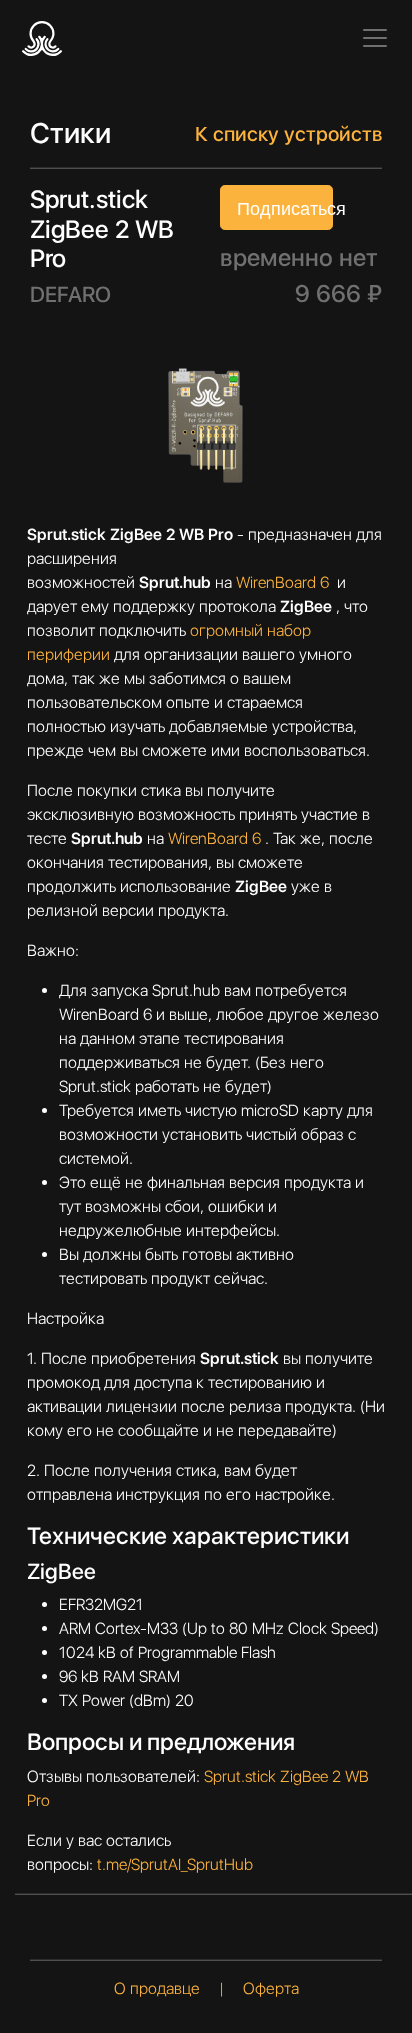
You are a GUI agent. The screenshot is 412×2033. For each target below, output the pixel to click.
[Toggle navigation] (375, 38)
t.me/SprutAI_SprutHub (175, 1864)
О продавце (159, 1988)
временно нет (299, 258)
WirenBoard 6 (284, 582)
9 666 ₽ (338, 294)
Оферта (271, 1988)
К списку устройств (288, 134)
